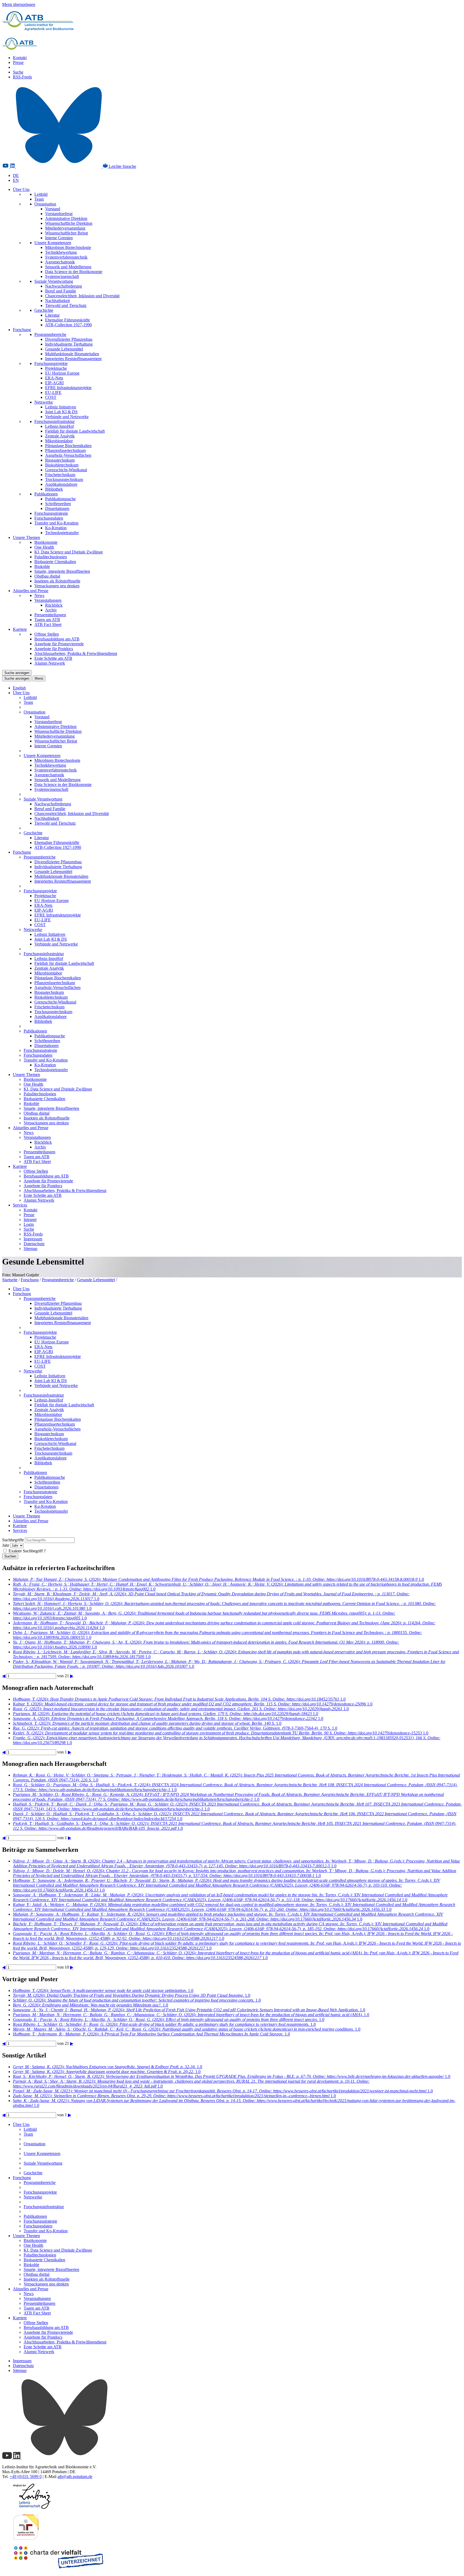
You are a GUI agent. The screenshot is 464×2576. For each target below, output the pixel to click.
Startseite (10, 1280)
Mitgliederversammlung (65, 228)
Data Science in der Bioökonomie (74, 272)
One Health (44, 547)
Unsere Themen (26, 537)
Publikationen (46, 494)
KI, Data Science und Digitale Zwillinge (69, 552)
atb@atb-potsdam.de (75, 2477)
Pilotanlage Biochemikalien (68, 446)
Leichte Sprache (122, 166)
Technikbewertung (61, 252)
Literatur (52, 315)
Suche (18, 72)
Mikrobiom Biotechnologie (68, 247)
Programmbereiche (50, 334)
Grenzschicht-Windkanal (66, 470)
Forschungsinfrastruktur (55, 421)
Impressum (33, 1239)
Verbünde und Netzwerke (67, 417)
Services (20, 1205)
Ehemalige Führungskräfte (68, 320)
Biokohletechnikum (62, 465)
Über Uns (21, 189)
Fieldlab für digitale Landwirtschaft (75, 431)
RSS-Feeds (22, 77)
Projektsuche (56, 368)
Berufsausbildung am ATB (57, 639)
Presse (18, 62)
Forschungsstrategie (51, 513)
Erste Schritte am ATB (53, 658)
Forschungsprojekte (51, 363)
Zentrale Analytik (60, 436)
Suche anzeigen (17, 673)
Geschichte (44, 310)
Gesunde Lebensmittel (64, 349)
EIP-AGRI (54, 383)
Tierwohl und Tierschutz (66, 305)
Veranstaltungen (48, 600)
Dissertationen (57, 508)
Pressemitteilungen (50, 615)
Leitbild (41, 194)
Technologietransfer (62, 533)
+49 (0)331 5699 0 (26, 2477)
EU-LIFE (53, 392)
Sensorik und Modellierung (68, 267)
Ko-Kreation (56, 528)
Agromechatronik (60, 262)
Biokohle (42, 566)
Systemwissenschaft (62, 276)
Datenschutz (34, 1244)
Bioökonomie (46, 542)
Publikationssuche (60, 499)
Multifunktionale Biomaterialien (72, 354)
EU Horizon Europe (62, 373)
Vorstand (53, 209)
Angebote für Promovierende (59, 644)
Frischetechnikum (60, 475)
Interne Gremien (59, 238)
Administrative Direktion (66, 218)
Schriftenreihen (58, 504)
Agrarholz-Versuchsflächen (68, 455)
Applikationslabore (61, 484)
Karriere (20, 629)
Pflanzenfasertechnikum (65, 450)
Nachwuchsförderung (64, 286)
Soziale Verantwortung (54, 281)
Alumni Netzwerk (50, 663)
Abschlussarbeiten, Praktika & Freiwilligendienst (76, 653)
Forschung (22, 330)
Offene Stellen (47, 634)
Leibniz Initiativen (61, 407)
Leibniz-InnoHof (59, 426)
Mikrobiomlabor (59, 441)
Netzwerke (44, 402)
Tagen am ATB (47, 620)
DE (16, 175)
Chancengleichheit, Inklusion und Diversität (82, 296)
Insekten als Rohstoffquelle (57, 581)
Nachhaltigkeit (57, 301)
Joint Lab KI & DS (61, 412)
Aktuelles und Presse (31, 591)
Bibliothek (54, 489)
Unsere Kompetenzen (53, 243)
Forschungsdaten (49, 518)
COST (51, 397)
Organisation (45, 204)
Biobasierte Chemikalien (55, 562)
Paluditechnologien (51, 557)
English (19, 688)
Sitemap (30, 1249)
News (39, 595)
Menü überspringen (19, 4)
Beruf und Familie (61, 291)
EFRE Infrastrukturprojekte (68, 388)
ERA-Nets (54, 378)
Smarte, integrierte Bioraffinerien (62, 571)
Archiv (51, 610)
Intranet (30, 1220)
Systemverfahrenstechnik (66, 257)
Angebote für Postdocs (54, 649)
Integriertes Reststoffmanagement (73, 359)
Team (39, 199)
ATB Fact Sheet (48, 624)
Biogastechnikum (60, 460)
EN (16, 180)
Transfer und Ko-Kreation (56, 523)
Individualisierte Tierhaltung (69, 344)
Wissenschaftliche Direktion (69, 223)
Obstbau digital (47, 576)
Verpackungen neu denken (57, 586)
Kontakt (20, 58)
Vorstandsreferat (59, 214)
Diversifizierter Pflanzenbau (69, 339)
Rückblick (54, 605)
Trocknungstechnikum (64, 479)
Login (29, 1224)
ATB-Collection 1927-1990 (68, 325)
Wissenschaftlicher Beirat (66, 233)
